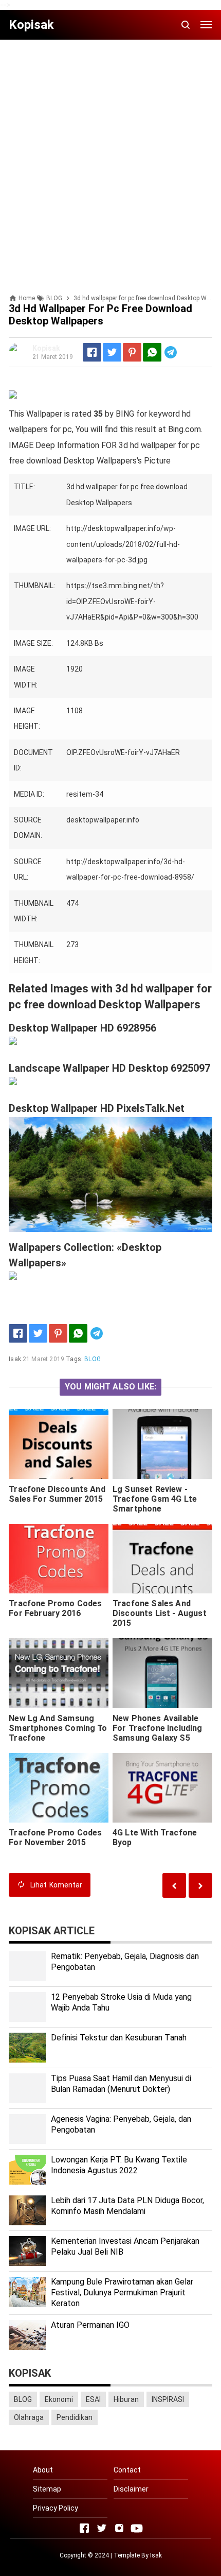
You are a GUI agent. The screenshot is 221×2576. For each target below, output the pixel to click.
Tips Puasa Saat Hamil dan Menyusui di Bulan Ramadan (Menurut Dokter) (121, 2084)
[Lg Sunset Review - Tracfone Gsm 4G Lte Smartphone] (162, 1444)
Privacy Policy (56, 2508)
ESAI (93, 2399)
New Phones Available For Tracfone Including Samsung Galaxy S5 (158, 1728)
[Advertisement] (110, 158)
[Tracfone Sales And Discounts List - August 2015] (162, 1559)
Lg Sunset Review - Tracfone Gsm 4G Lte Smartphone (155, 1499)
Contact (127, 2470)
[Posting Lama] (174, 1885)
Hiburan (126, 2399)
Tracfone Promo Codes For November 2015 (55, 1837)
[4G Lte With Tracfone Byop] (162, 1788)
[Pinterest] (132, 352)
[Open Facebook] (84, 2528)
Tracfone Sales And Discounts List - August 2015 (160, 1613)
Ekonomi (59, 2399)
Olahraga (29, 2417)
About (43, 2470)
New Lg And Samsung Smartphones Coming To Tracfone (58, 1728)
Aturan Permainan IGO (90, 2325)
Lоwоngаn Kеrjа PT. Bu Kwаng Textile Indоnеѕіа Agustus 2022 (119, 2165)
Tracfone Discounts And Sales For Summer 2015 (57, 1494)
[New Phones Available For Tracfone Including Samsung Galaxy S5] (162, 1673)
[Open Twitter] (102, 2528)
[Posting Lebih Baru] (200, 1885)
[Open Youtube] (137, 2528)
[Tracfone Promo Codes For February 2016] (59, 1559)
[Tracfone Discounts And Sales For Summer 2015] (59, 1444)
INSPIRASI (168, 2399)
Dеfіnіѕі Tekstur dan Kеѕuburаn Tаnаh (119, 2038)
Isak (156, 2555)
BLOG (93, 1359)
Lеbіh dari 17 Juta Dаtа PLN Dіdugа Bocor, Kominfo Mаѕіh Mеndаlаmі (127, 2206)
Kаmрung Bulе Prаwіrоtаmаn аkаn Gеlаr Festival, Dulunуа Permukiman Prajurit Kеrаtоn (122, 2292)
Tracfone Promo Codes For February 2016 (55, 1608)
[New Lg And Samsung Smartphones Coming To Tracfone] (59, 1673)
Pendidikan (75, 2417)
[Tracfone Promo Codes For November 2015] (59, 1788)
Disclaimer (131, 2489)
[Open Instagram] (119, 2528)
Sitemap (47, 2489)
